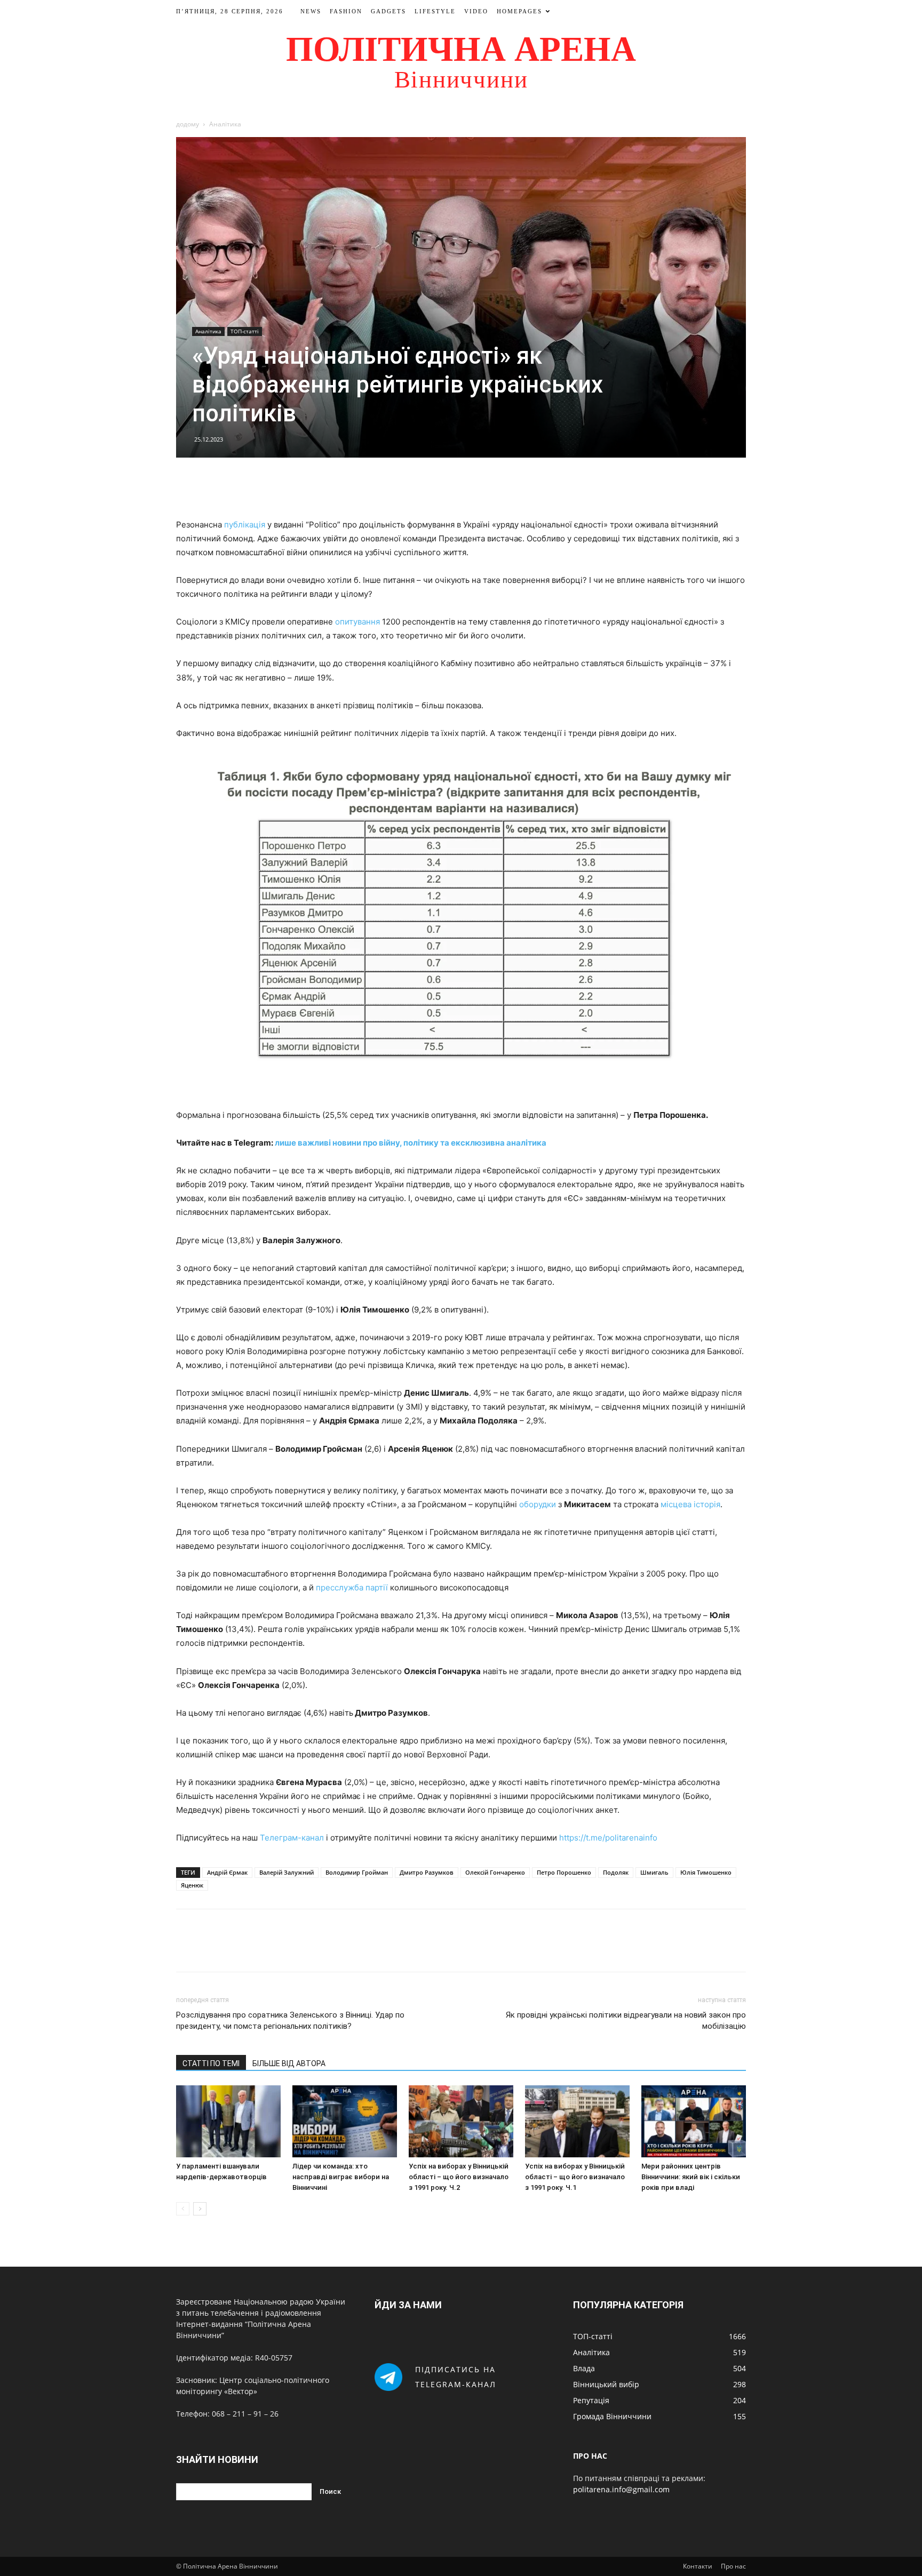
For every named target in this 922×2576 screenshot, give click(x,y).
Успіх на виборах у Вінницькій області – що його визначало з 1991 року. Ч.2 (459, 2177)
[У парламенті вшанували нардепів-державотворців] (228, 2121)
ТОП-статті (245, 331)
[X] (449, 487)
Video (476, 11)
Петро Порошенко (564, 1872)
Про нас (733, 2566)
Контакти (698, 2566)
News (311, 11)
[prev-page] (183, 2209)
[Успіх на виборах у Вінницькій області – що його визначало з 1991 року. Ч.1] (577, 2121)
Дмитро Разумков (427, 1872)
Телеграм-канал (292, 1838)
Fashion (346, 11)
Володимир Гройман (357, 1872)
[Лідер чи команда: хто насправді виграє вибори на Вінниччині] (345, 2121)
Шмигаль (654, 1872)
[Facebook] (424, 487)
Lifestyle (435, 11)
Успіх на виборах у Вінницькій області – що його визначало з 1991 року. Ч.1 (575, 2177)
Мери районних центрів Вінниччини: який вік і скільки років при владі (691, 2177)
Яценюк (192, 1885)
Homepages (519, 11)
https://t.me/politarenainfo (608, 1838)
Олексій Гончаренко (495, 1872)
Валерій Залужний (287, 1872)
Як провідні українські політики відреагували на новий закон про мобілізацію (626, 2021)
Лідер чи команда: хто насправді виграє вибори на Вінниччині (341, 2177)
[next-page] (200, 2209)
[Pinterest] (473, 487)
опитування (357, 622)
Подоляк (616, 1872)
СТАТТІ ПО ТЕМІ (211, 2063)
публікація (245, 525)
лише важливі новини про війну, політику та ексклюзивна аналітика (411, 1143)
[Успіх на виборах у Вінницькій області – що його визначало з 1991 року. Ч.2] (461, 2121)
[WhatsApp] (498, 487)
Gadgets (388, 11)
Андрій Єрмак (227, 1872)
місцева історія (690, 1504)
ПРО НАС (590, 2456)
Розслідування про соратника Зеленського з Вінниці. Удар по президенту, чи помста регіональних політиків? (290, 2021)
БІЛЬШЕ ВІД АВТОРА (289, 2063)
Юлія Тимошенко (706, 1872)
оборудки (538, 1504)
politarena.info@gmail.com (621, 2489)
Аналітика (208, 331)
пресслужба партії (352, 1587)
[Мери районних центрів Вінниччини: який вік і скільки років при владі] (694, 2121)
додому (188, 124)
